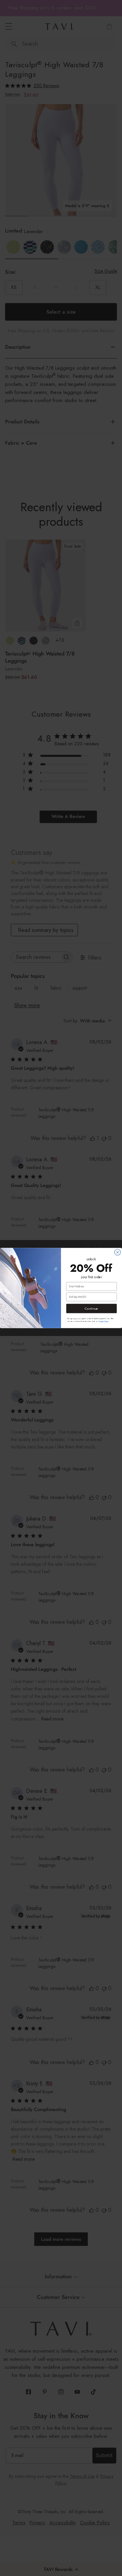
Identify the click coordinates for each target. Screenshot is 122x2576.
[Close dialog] (118, 1252)
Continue (91, 1308)
